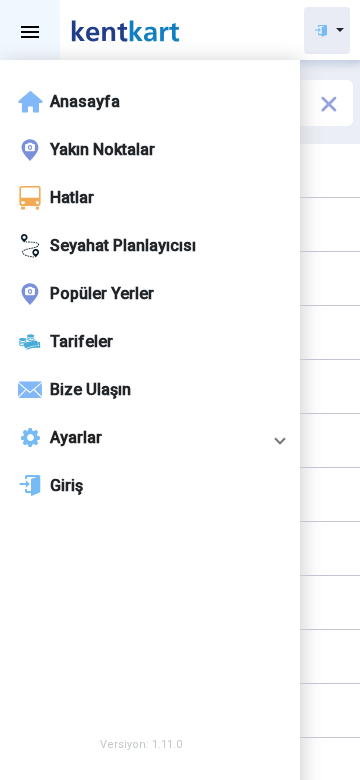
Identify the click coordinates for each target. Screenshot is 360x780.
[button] (150, 438)
